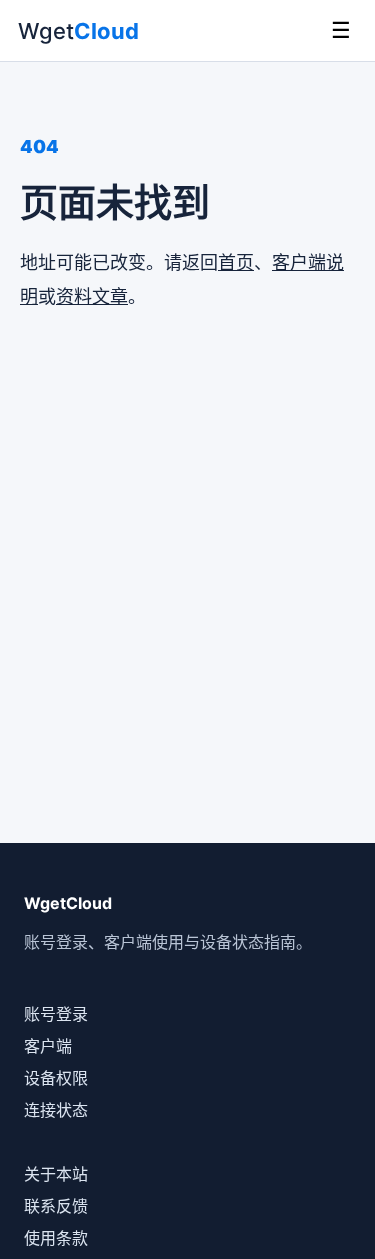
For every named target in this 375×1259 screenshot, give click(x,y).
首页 (236, 262)
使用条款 (56, 1238)
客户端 (48, 1046)
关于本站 (56, 1174)
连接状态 (56, 1110)
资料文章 (92, 296)
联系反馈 (56, 1206)
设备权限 (56, 1078)
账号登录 (56, 1014)
